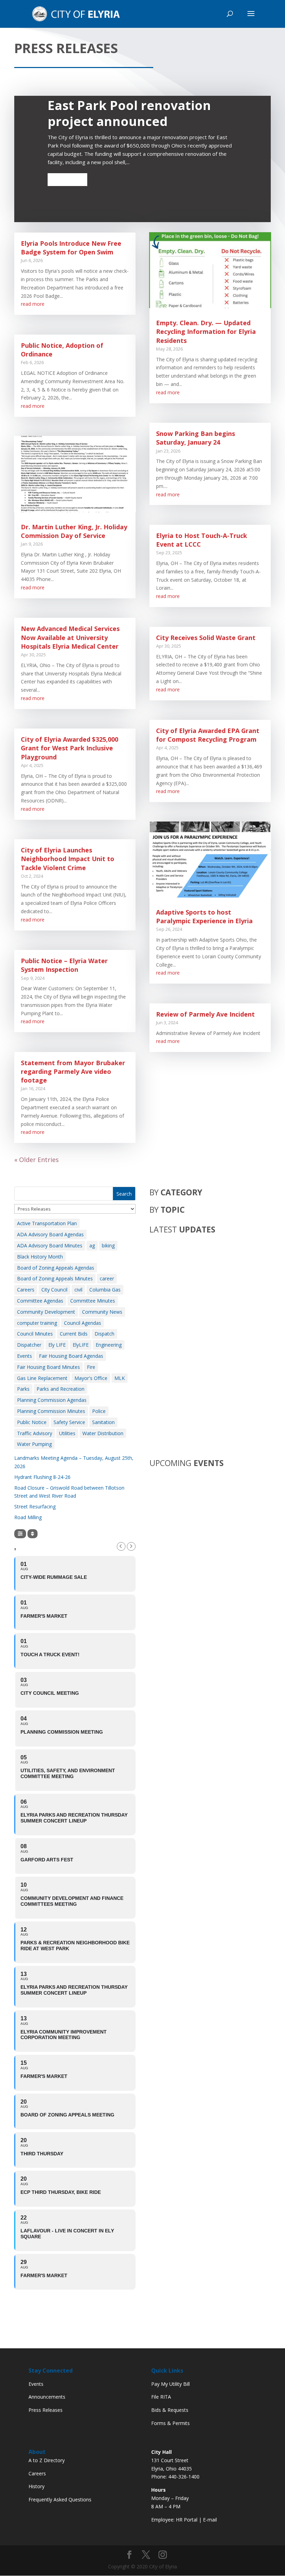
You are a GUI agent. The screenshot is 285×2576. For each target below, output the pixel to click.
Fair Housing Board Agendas (71, 1356)
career (107, 1278)
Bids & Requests (170, 2410)
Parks (23, 1389)
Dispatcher (29, 1345)
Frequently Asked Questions (60, 2499)
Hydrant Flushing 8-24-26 (42, 1477)
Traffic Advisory (35, 1433)
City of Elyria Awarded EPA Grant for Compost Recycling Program (208, 735)
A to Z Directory (47, 2460)
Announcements (47, 2397)
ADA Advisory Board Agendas (50, 1234)
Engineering (109, 1345)
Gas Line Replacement (42, 1378)
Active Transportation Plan (47, 1223)
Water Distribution (103, 1433)
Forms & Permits (170, 2423)
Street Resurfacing (35, 1506)
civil (78, 1290)
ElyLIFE (81, 1345)
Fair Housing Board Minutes (48, 1367)
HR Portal (187, 2520)
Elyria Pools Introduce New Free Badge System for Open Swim (71, 248)
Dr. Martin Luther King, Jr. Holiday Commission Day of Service (74, 531)
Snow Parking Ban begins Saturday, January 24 (196, 438)
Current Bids (74, 1334)
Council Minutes (35, 1334)
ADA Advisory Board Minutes (50, 1245)
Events (25, 1356)
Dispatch (104, 1334)
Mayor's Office (91, 1378)
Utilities (67, 1433)
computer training (37, 1323)
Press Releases (46, 2410)
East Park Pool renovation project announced (129, 113)
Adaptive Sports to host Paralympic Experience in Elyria (204, 916)
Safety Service (69, 1422)
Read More (67, 179)
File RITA (161, 2397)
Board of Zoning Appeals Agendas (56, 1268)
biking (108, 1245)
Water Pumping (34, 1444)
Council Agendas (83, 1323)
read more (33, 304)
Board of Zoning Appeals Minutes (55, 1278)
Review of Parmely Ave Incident (205, 1014)
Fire (91, 1367)
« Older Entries (36, 1160)
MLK (120, 1378)
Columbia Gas (105, 1290)
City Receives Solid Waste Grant (206, 638)
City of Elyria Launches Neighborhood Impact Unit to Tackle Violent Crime (68, 859)
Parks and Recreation (60, 1389)
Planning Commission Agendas (52, 1400)
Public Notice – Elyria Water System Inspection (64, 965)
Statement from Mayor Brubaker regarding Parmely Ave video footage (73, 1071)
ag (92, 1245)
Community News (102, 1312)
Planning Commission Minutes (51, 1411)
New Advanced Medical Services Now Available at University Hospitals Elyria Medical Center (70, 637)
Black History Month (40, 1257)
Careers (26, 1290)
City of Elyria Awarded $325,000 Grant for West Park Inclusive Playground (70, 748)
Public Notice (32, 1422)
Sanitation (103, 1422)
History (36, 2486)
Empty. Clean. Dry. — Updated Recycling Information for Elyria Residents (206, 331)
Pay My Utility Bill (170, 2384)
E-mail (210, 2520)
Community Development (46, 1312)
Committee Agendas (40, 1301)
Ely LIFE (57, 1345)
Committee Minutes (93, 1301)
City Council (54, 1290)
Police (99, 1411)
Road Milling (28, 1517)
